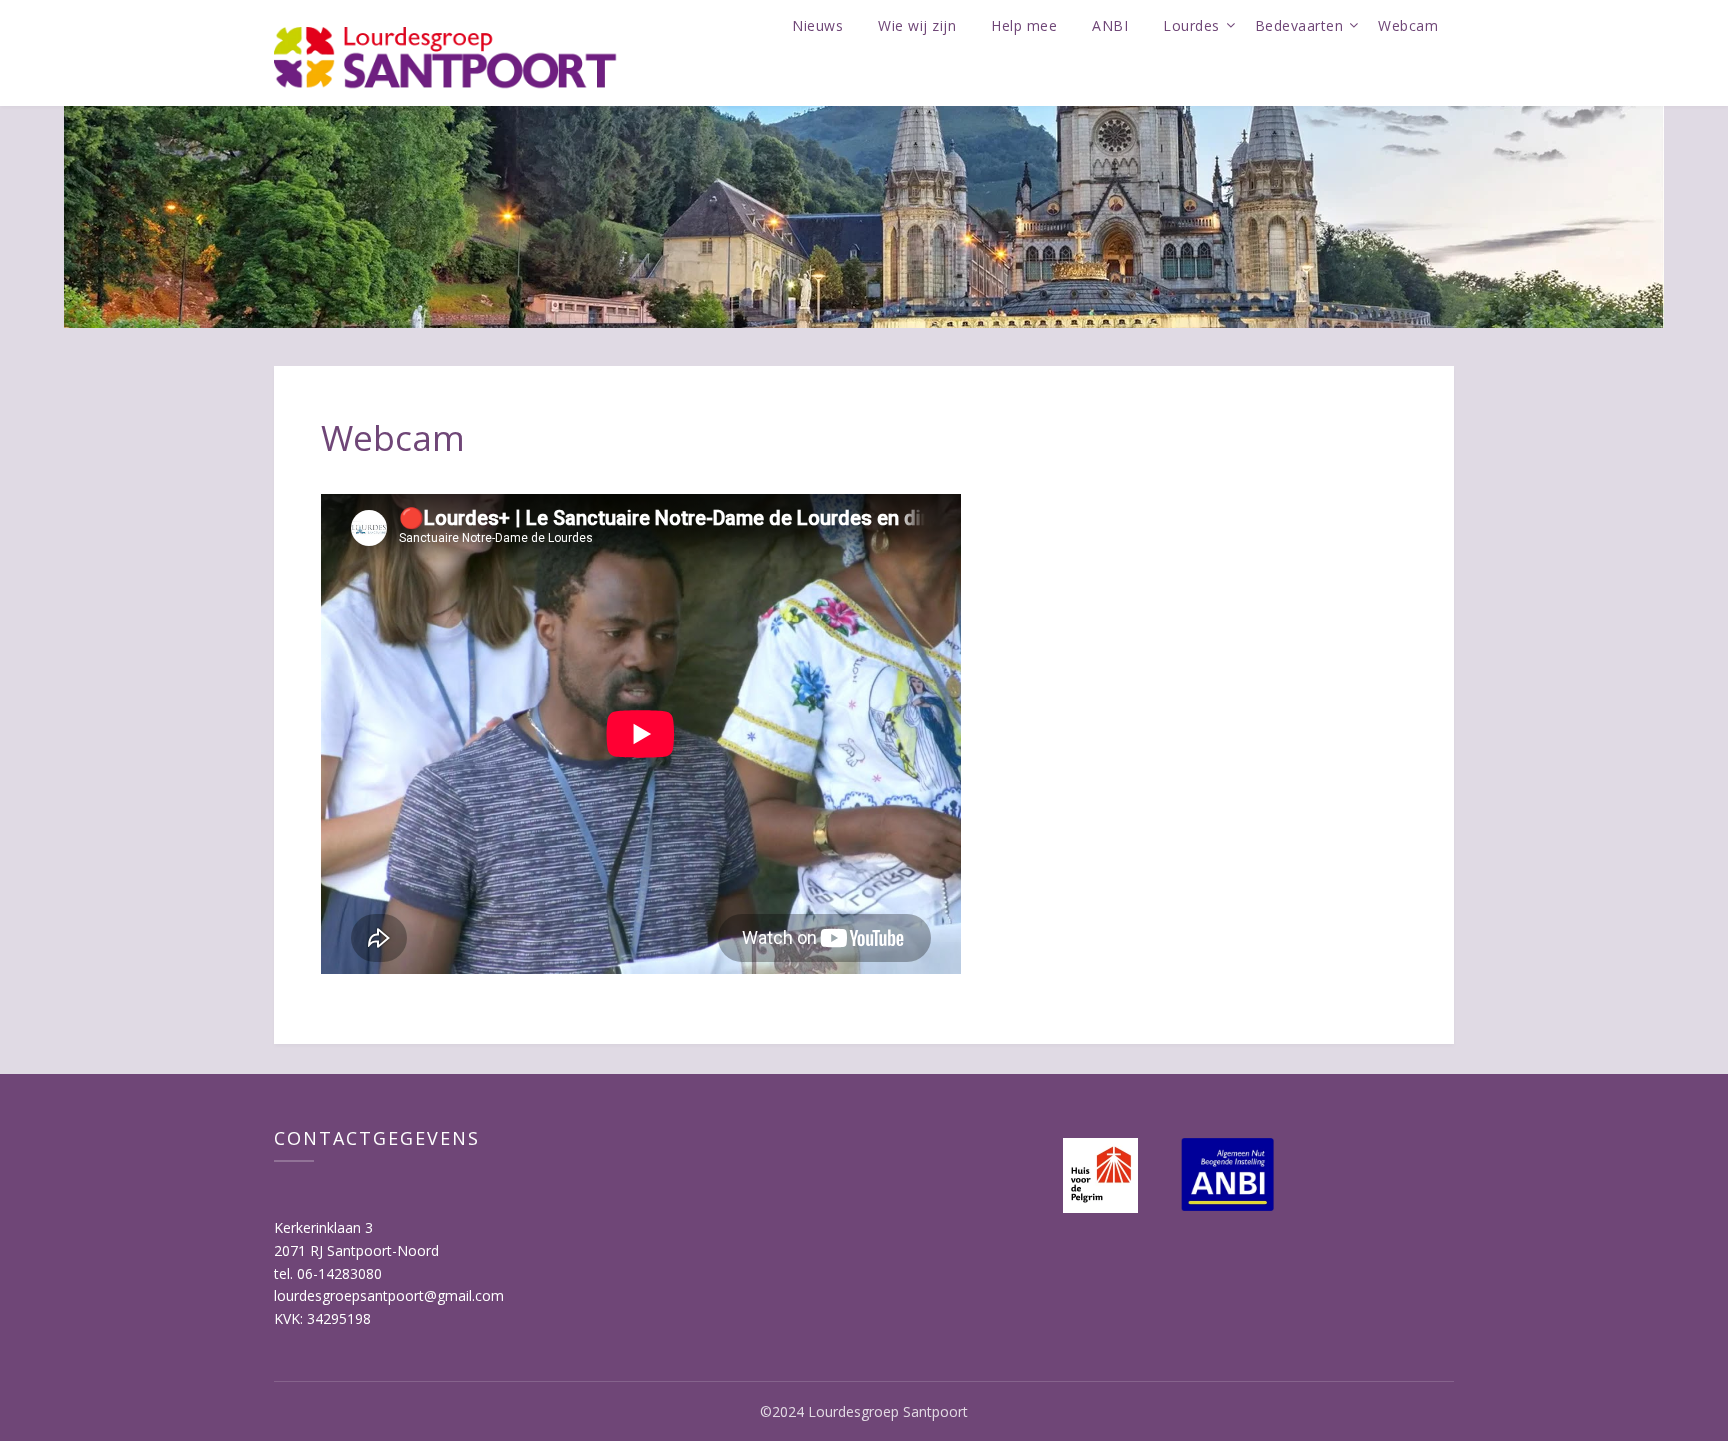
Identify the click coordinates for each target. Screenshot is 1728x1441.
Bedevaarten (1299, 25)
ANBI (1110, 25)
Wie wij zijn (917, 25)
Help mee (1024, 25)
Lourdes (1191, 25)
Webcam (1408, 25)
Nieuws (817, 25)
